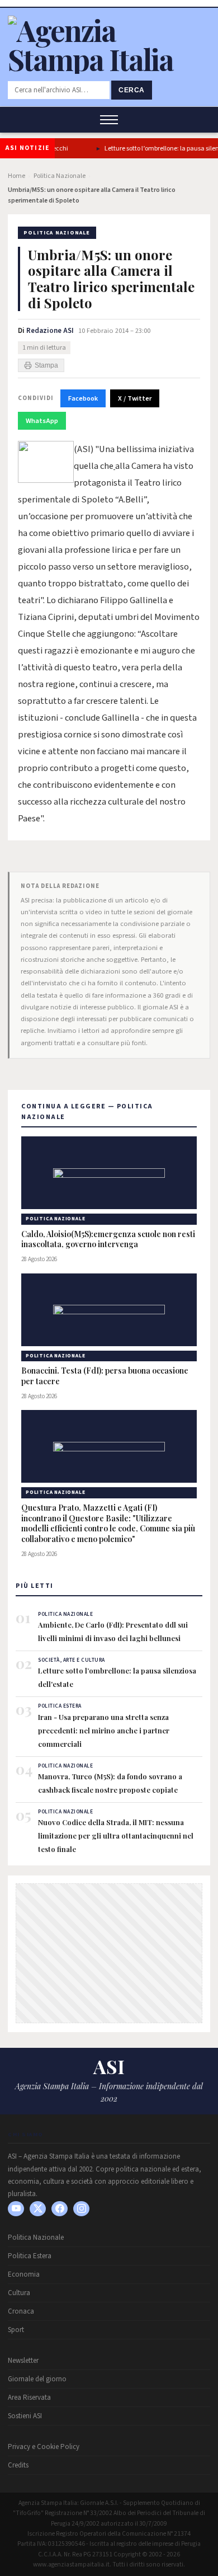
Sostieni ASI (25, 2416)
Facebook (83, 398)
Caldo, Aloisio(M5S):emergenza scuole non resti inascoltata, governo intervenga (108, 1240)
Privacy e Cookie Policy (44, 2447)
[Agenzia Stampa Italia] (109, 59)
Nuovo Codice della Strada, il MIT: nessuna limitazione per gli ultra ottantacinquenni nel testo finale (116, 1835)
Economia (24, 2274)
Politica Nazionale (60, 176)
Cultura (19, 2293)
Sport (16, 2330)
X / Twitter (135, 398)
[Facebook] (60, 2209)
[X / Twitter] (38, 2209)
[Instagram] (81, 2209)
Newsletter (23, 2361)
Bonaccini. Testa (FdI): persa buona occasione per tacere (105, 1376)
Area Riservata (29, 2398)
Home (16, 176)
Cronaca (21, 2311)
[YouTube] (16, 2209)
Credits (18, 2465)
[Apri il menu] (109, 120)
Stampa (46, 365)
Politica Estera (30, 2256)
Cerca (132, 90)
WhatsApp (42, 421)
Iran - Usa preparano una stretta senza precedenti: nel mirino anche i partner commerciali (104, 1730)
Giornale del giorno (37, 2379)
